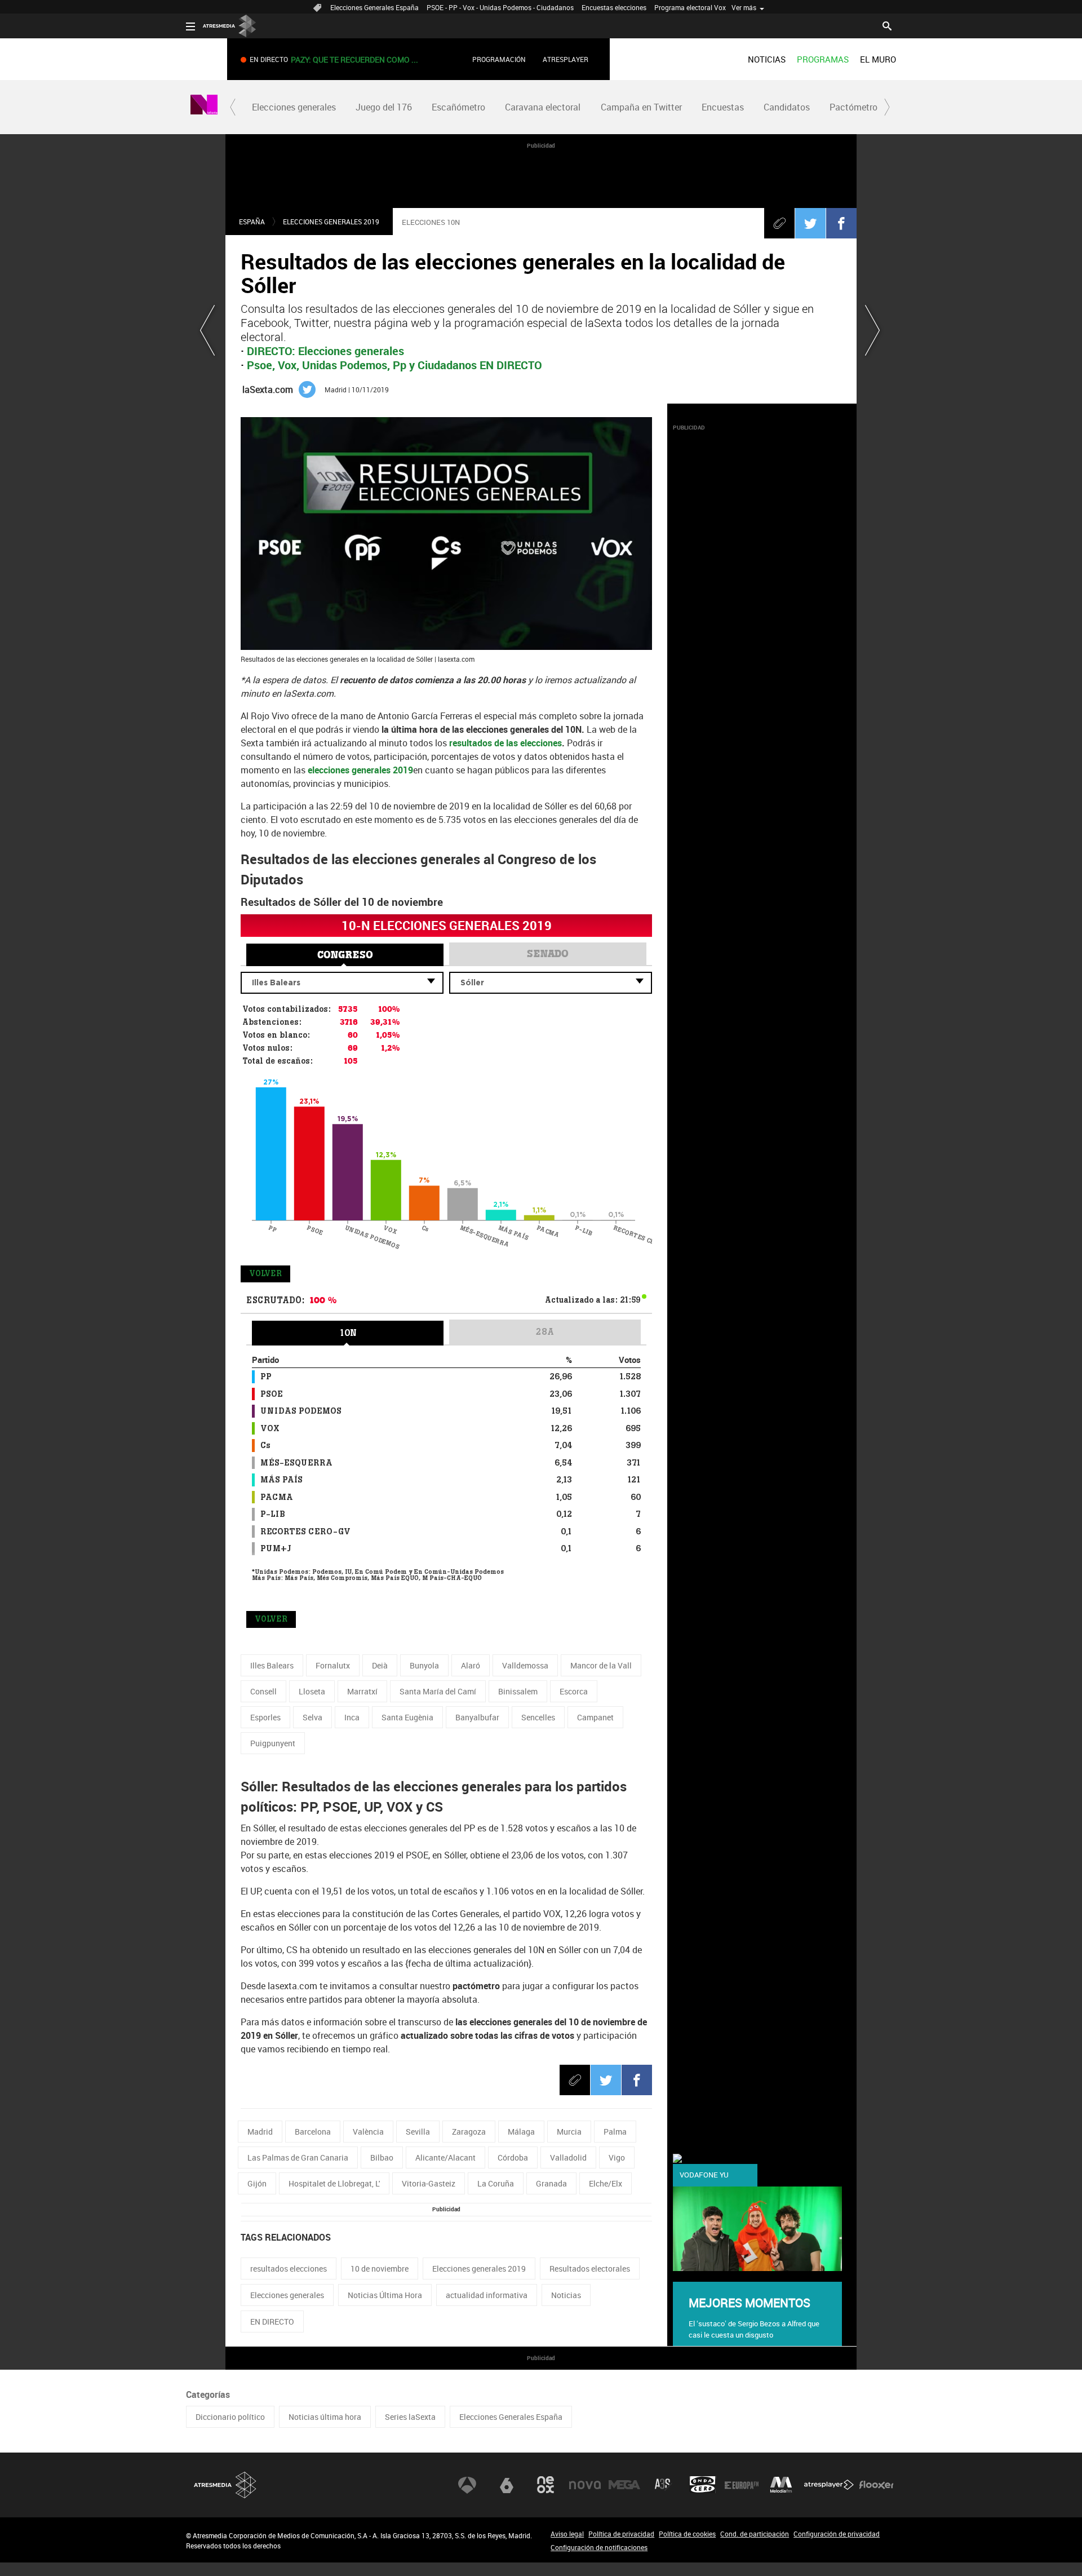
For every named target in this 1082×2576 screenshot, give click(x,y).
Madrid (260, 2132)
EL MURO (878, 59)
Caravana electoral (543, 107)
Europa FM (742, 2485)
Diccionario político (230, 2417)
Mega (624, 2485)
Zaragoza (469, 2132)
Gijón (257, 2183)
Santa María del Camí (438, 1691)
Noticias (566, 2295)
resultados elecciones (289, 2269)
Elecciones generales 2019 (331, 222)
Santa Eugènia (407, 1717)
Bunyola (424, 1665)
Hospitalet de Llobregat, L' (334, 2183)
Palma (615, 2132)
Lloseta (312, 1691)
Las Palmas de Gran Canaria (298, 2157)
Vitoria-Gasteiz (429, 2183)
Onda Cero (703, 2485)
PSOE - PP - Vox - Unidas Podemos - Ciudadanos (500, 7)
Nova (585, 2485)
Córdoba (513, 2157)
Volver (265, 1274)
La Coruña (496, 2183)
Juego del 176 (384, 107)
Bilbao (382, 2157)
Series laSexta (410, 2417)
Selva (312, 1717)
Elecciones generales (294, 107)
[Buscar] (887, 25)
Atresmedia (225, 2485)
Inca (352, 1717)
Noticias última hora (325, 2417)
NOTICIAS (767, 59)
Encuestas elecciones (614, 7)
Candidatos (787, 107)
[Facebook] (841, 223)
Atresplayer (566, 59)
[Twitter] (810, 223)
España (252, 222)
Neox (546, 2485)
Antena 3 (467, 2485)
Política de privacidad (621, 2534)
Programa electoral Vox (690, 7)
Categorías (208, 2394)
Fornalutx (333, 1665)
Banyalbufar (477, 1717)
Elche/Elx (606, 2183)
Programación (499, 59)
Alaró (471, 1665)
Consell (263, 1691)
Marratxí (362, 1691)
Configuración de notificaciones (599, 2547)
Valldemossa (525, 1665)
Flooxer (876, 2485)
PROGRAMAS (823, 59)
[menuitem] (767, 59)
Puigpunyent (273, 1743)
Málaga (521, 2132)
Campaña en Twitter (641, 107)
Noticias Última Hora (385, 2295)
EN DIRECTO (272, 2322)
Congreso (345, 955)
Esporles (265, 1717)
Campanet (595, 1717)
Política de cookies (687, 2534)
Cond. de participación (755, 2534)
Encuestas (723, 107)
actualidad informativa (487, 2295)
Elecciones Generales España (374, 7)
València (368, 2132)
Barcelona (313, 2132)
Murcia (569, 2132)
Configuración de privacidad (837, 2534)
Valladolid (568, 2157)
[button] (233, 107)
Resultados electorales (590, 2269)
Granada (551, 2183)
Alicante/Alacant (445, 2157)
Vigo (617, 2157)
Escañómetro (458, 107)
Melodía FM (781, 2485)
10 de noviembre (380, 2269)
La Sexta (507, 2485)
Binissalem (518, 1691)
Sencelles (538, 1717)
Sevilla (418, 2132)
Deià (380, 1665)
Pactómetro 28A (863, 107)
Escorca (574, 1691)
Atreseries (663, 2485)
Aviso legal (567, 2534)
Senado (548, 954)
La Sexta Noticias (204, 107)
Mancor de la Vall (601, 1665)
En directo (352, 59)
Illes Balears (272, 1665)
